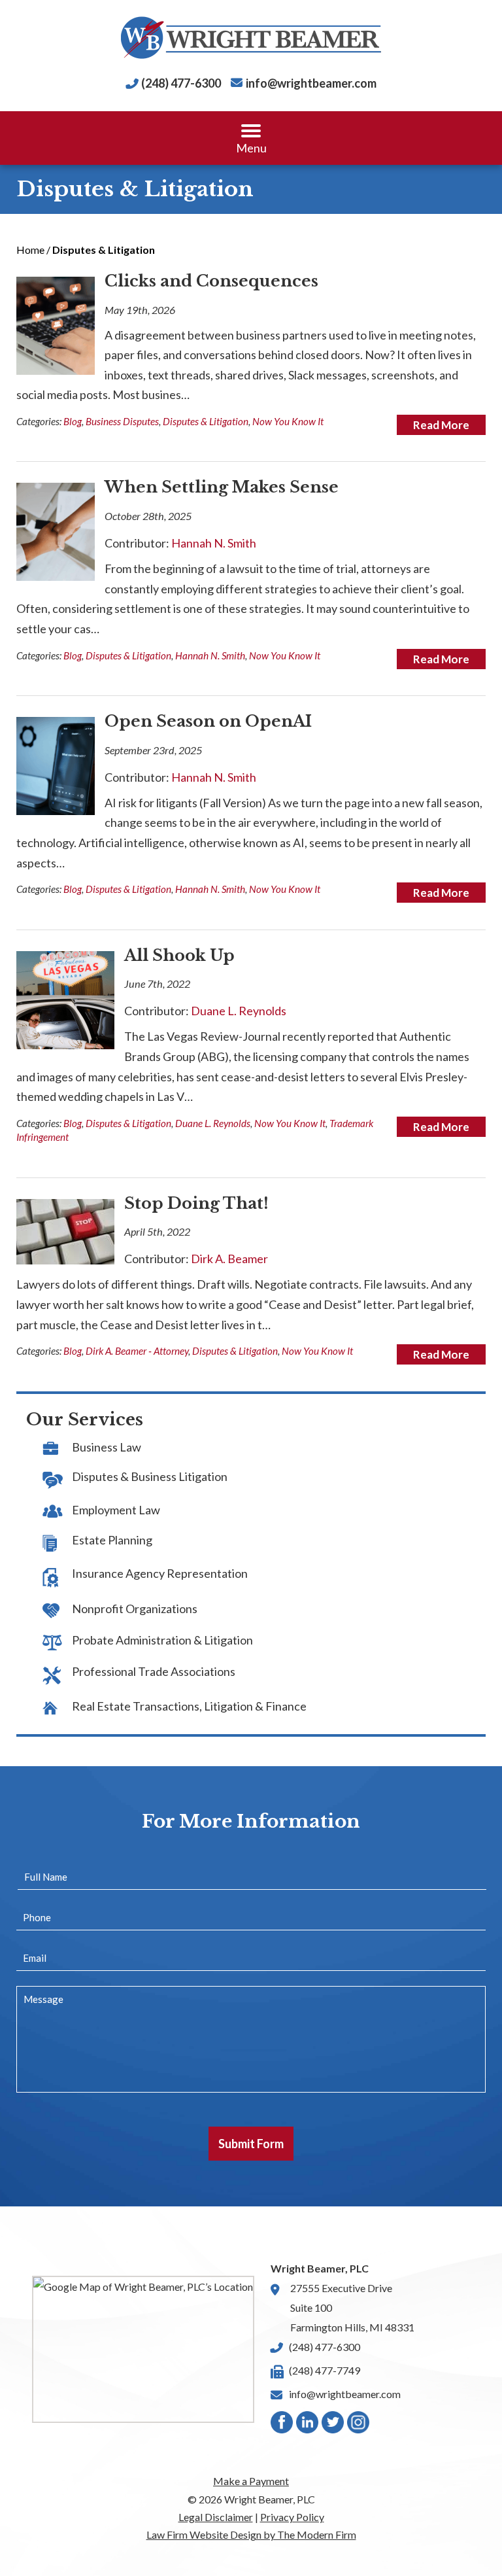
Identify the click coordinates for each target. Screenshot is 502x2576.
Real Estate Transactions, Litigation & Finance (189, 1706)
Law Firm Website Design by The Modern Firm (251, 2534)
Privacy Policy (292, 2517)
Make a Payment (251, 2481)
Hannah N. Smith (214, 543)
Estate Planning (112, 1540)
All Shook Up (179, 955)
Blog (73, 421)
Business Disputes (122, 421)
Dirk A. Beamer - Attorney (137, 1351)
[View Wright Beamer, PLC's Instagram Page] (359, 2425)
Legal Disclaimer (216, 2517)
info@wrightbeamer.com (311, 83)
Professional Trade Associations (154, 1671)
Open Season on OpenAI (208, 721)
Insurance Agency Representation (160, 1573)
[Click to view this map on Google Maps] (143, 2349)
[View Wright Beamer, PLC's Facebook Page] (282, 2425)
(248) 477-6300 (181, 83)
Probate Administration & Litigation (162, 1640)
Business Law (107, 1447)
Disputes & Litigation (206, 421)
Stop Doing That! (196, 1203)
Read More (441, 425)
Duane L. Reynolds (239, 1011)
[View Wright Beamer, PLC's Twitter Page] (333, 2425)
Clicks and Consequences (211, 281)
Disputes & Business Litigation (150, 1476)
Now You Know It (288, 421)
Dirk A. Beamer (229, 1259)
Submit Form (251, 2144)
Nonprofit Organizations (135, 1609)
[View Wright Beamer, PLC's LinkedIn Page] (308, 2425)
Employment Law (116, 1510)
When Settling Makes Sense (222, 487)
